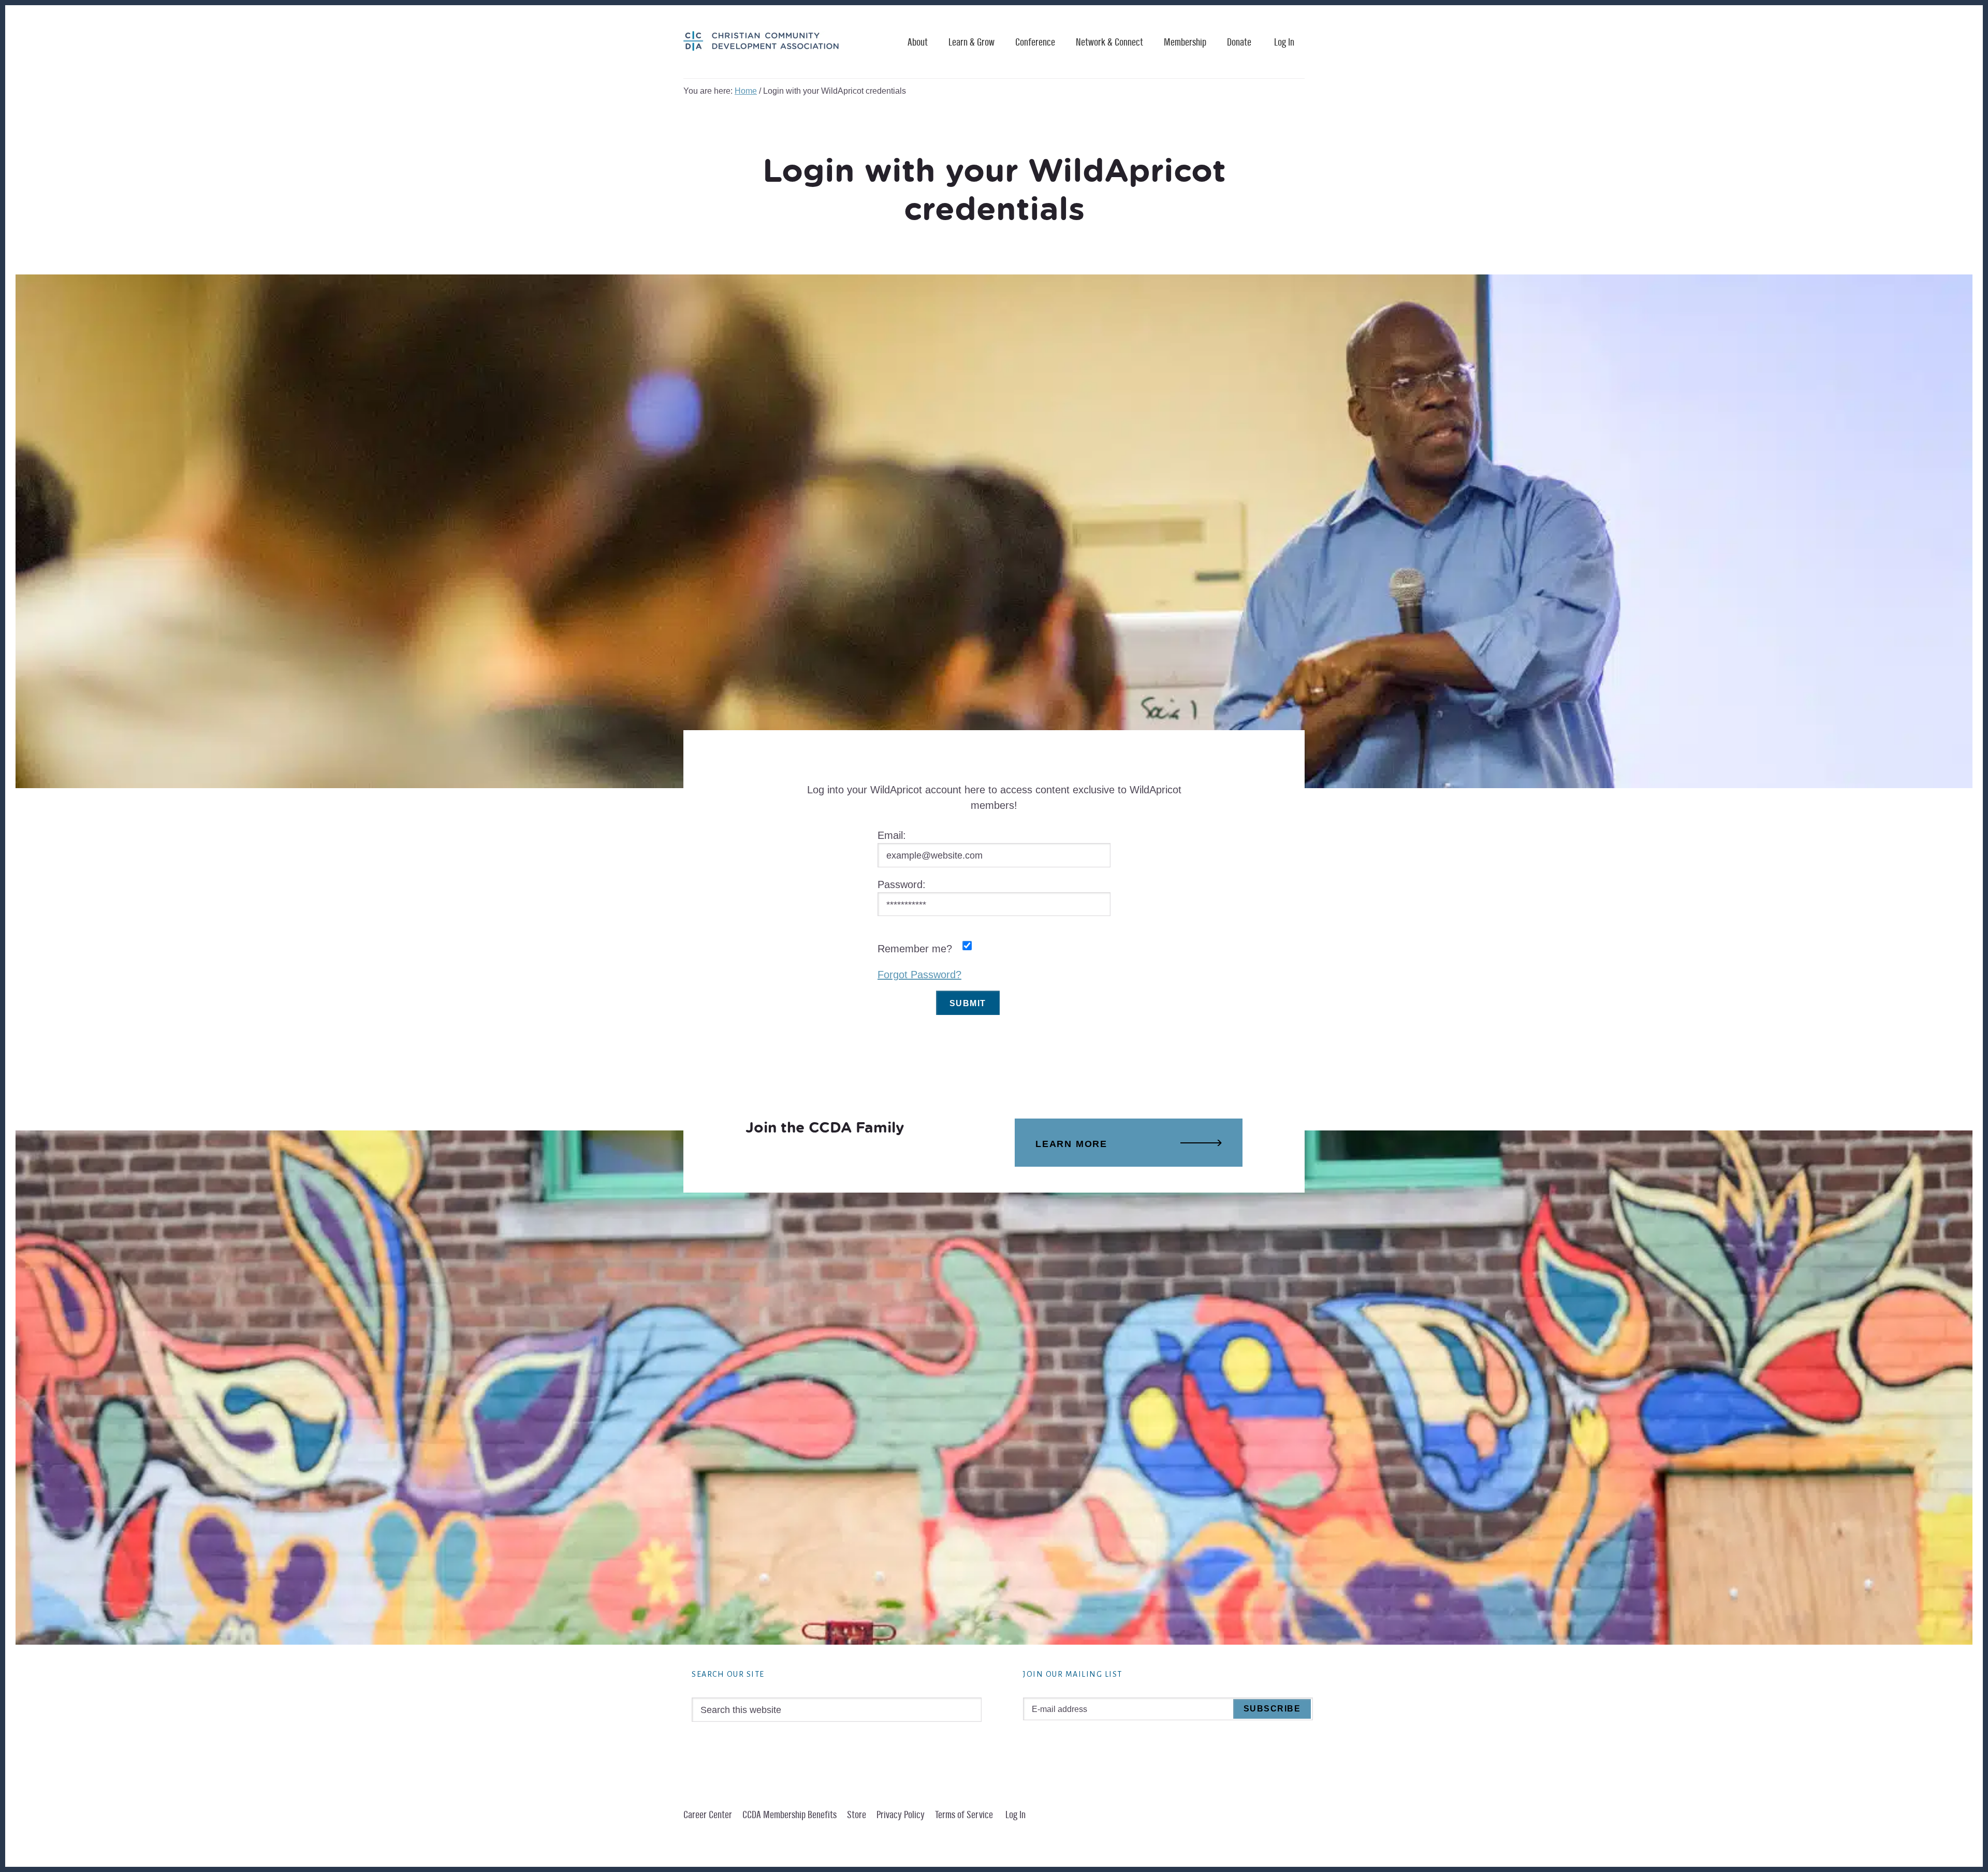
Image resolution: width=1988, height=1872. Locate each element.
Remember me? (915, 949)
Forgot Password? (919, 975)
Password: (902, 884)
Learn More (1071, 1144)
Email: (892, 835)
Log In (1284, 42)
